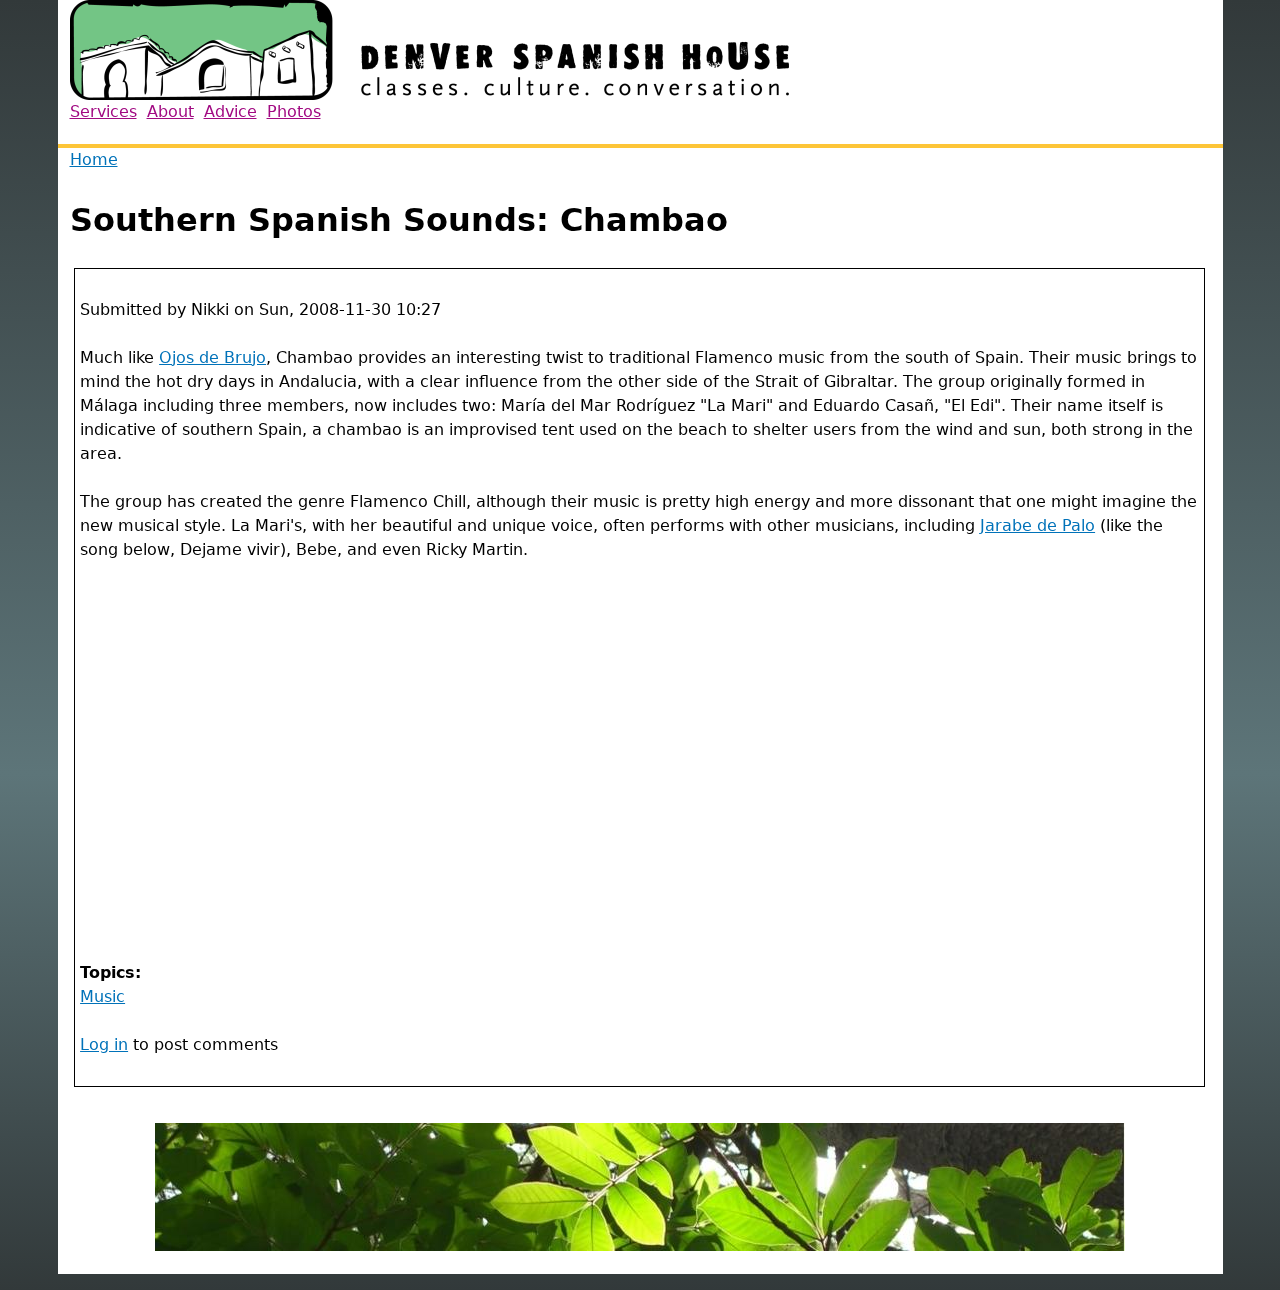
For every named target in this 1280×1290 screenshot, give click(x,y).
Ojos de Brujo (212, 357)
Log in (104, 1044)
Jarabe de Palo (1037, 525)
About (170, 111)
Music (102, 996)
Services (103, 111)
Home (94, 159)
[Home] (429, 50)
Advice (230, 111)
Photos (294, 111)
